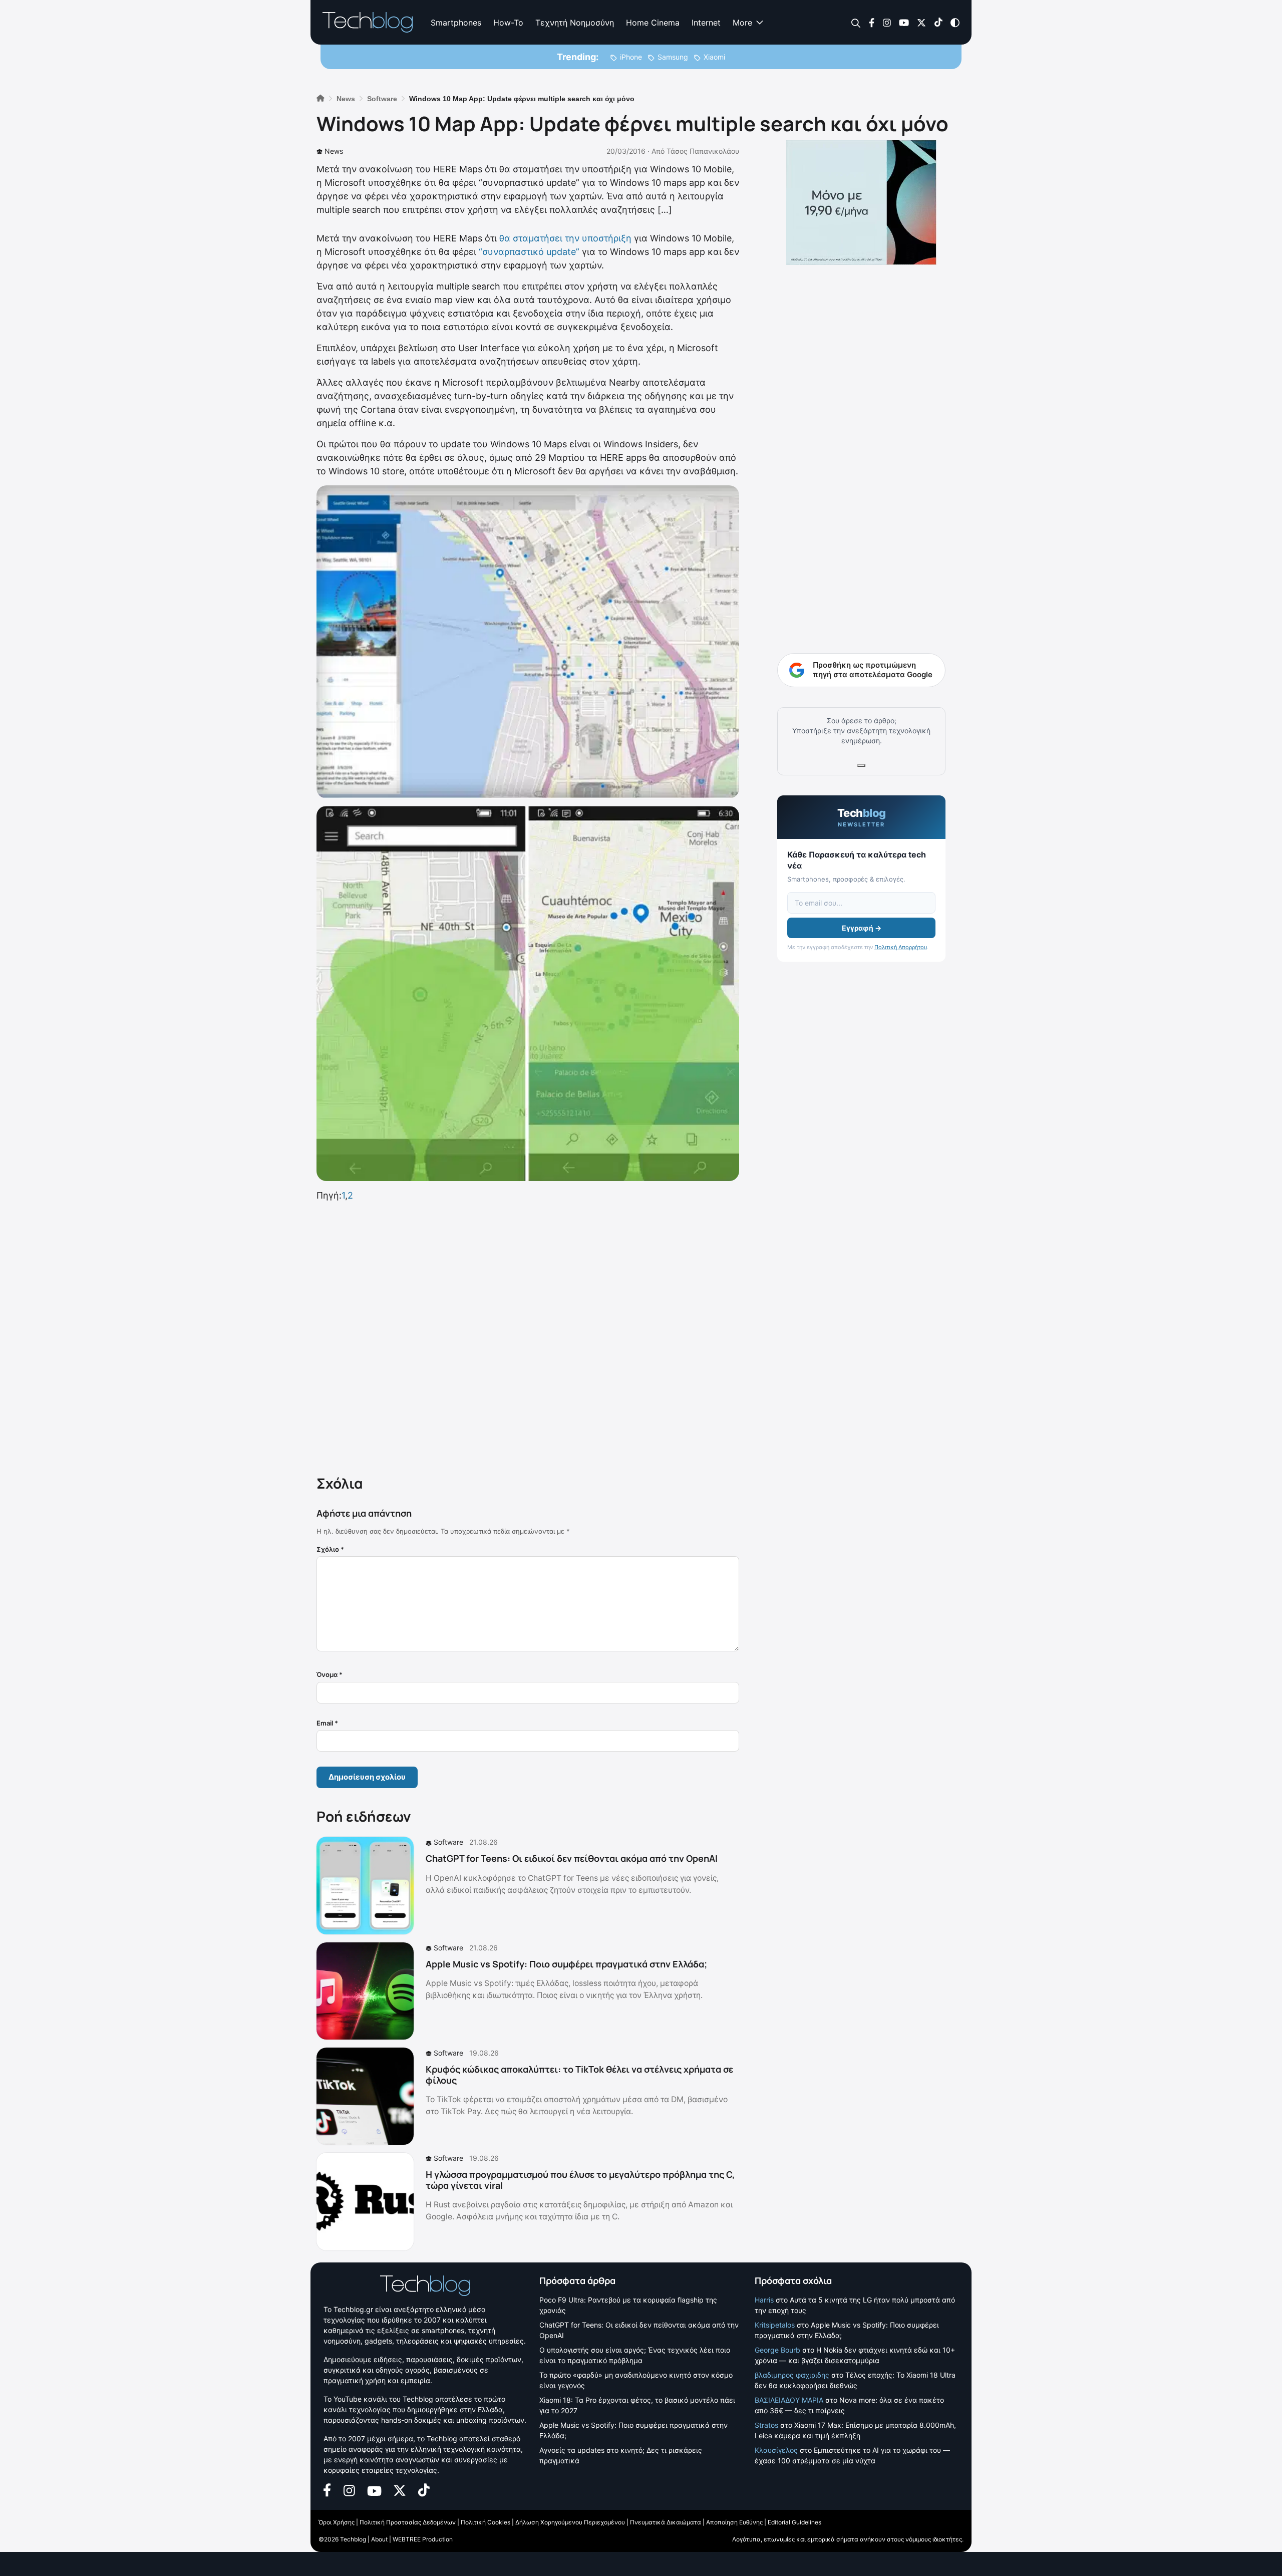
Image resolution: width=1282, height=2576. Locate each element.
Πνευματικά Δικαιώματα (666, 2522)
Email (327, 1723)
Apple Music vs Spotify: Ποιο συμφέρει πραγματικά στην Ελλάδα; (566, 1964)
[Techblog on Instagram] (887, 22)
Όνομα (330, 1674)
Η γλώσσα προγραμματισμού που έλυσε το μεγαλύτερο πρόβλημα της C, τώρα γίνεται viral (580, 2180)
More (742, 23)
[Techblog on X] (921, 22)
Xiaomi (714, 57)
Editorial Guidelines (794, 2522)
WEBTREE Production (423, 2539)
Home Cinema (653, 23)
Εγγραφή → (862, 928)
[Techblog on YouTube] (904, 22)
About (379, 2539)
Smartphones (456, 23)
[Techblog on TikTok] (938, 22)
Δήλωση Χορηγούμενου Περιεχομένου (570, 2522)
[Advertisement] (528, 1336)
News (334, 151)
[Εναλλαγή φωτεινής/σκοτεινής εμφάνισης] (955, 22)
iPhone (631, 57)
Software (448, 1842)
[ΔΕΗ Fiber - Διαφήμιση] (861, 202)
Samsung (673, 57)
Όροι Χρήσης (337, 2522)
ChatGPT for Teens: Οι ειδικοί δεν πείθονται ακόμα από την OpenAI (572, 1858)
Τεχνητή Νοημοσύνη (575, 23)
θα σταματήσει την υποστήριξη (567, 238)
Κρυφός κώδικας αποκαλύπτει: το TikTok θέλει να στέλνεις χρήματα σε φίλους (579, 2075)
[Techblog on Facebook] (872, 22)
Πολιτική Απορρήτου (901, 947)
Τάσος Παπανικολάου (703, 151)
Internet (706, 23)
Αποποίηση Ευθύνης (734, 2522)
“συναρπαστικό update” (529, 252)
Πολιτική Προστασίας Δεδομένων (408, 2522)
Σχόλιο (330, 1549)
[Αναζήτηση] (856, 23)
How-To (508, 23)
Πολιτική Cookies (486, 2522)
